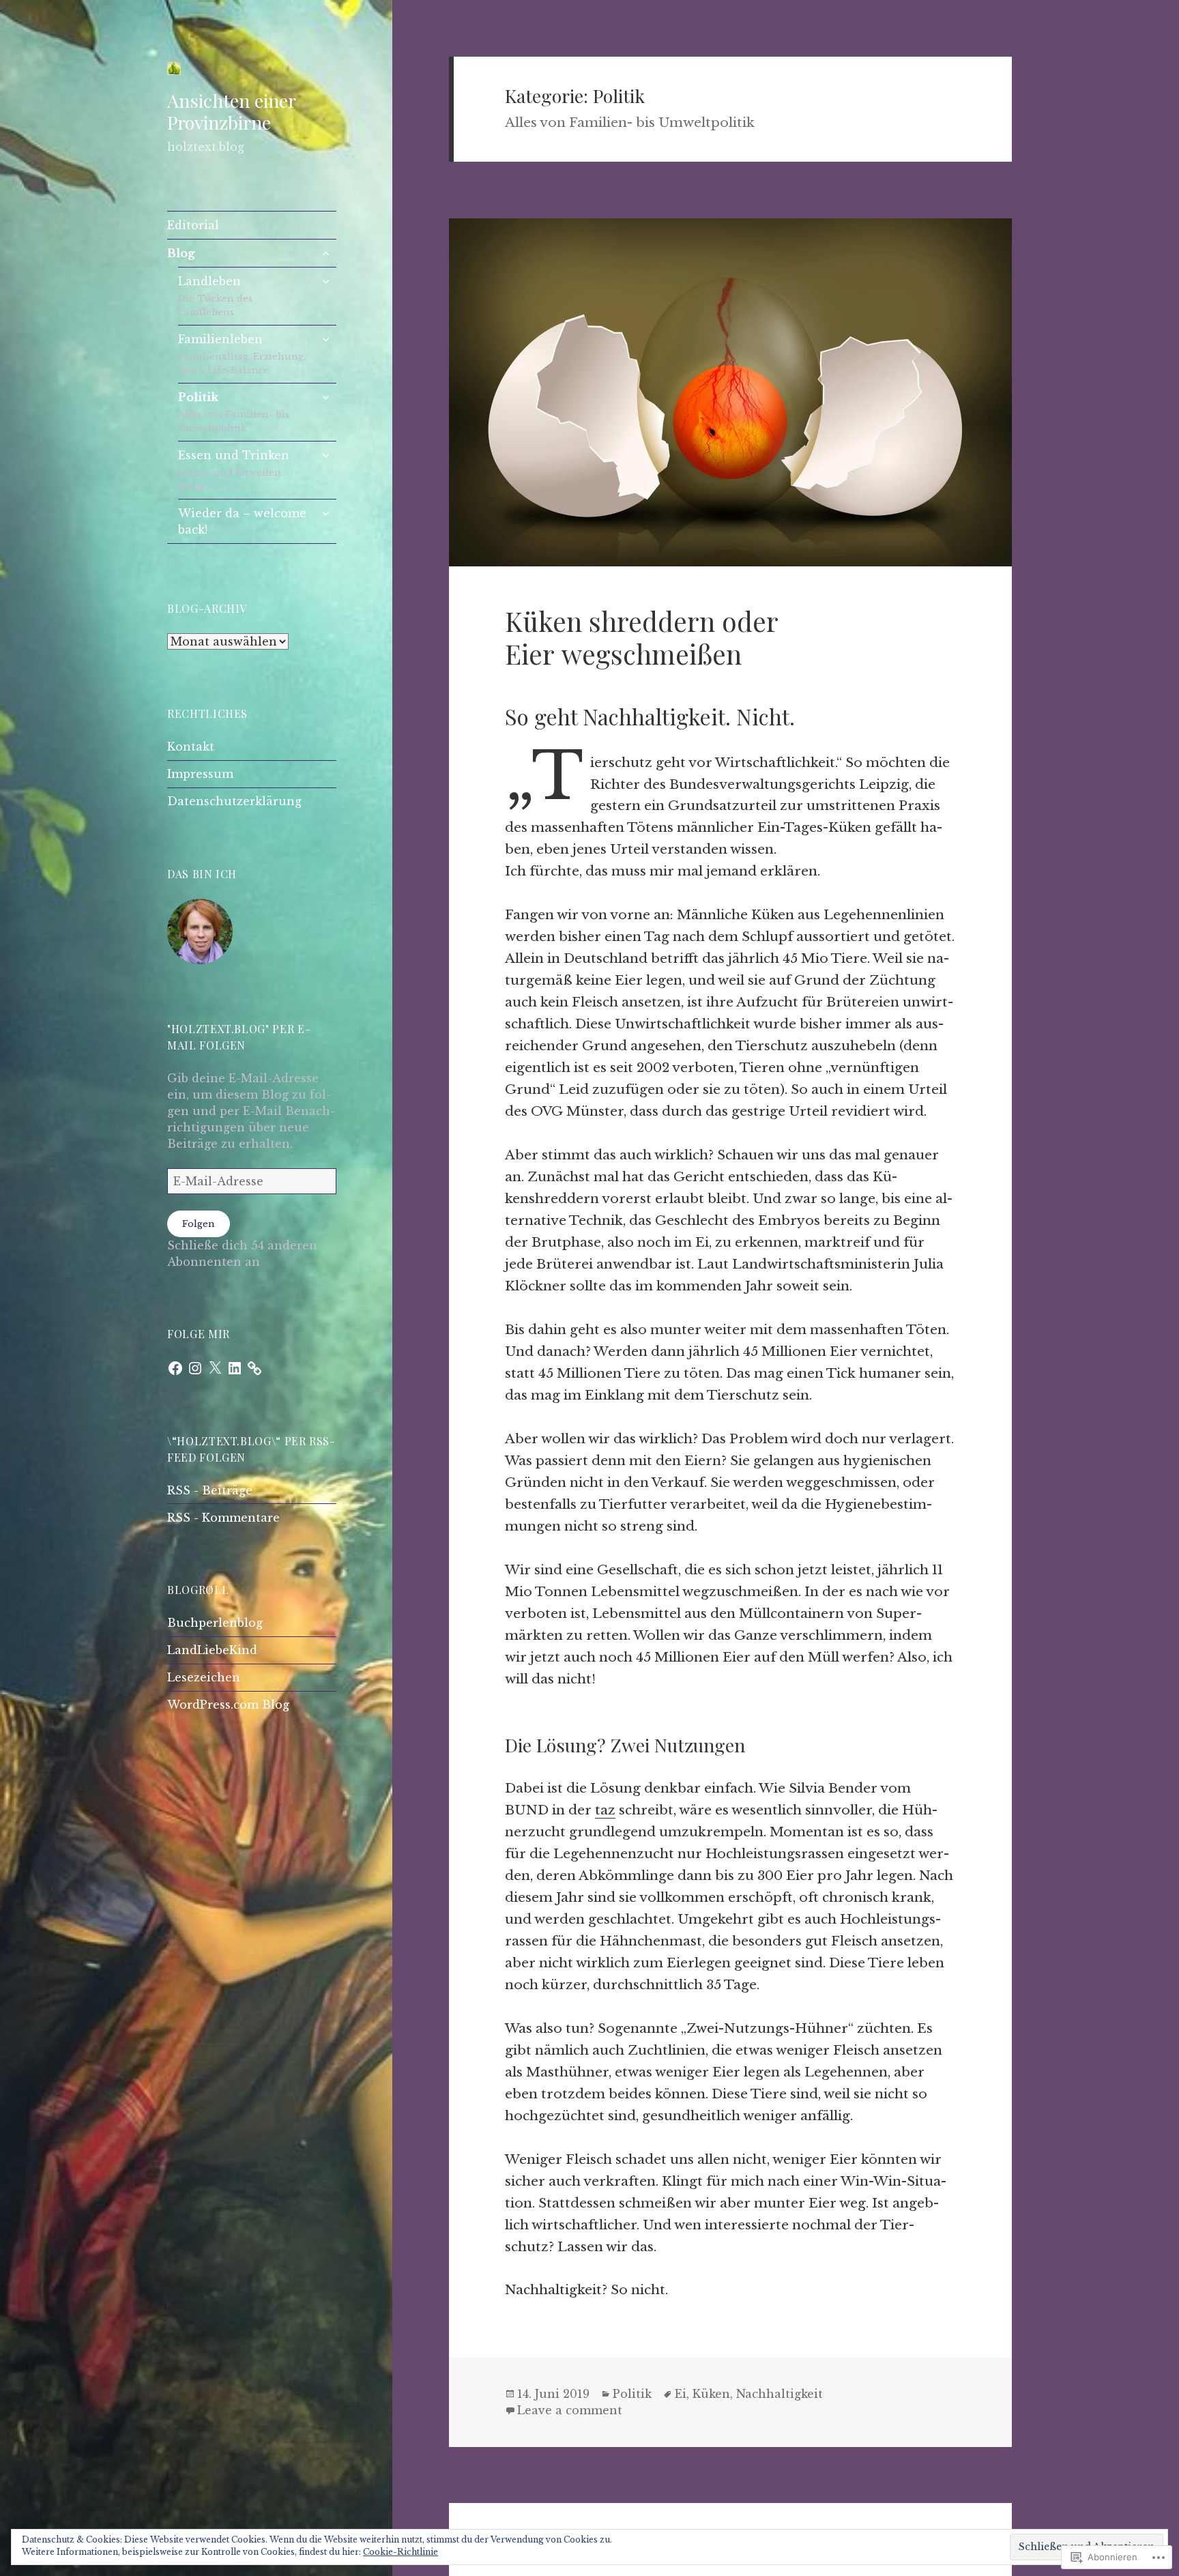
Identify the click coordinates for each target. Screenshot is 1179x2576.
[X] (215, 1368)
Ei (681, 2394)
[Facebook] (175, 1368)
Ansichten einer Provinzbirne (231, 111)
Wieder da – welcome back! (242, 521)
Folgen (199, 1224)
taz (605, 1810)
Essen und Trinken (234, 470)
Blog (181, 253)
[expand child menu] (325, 253)
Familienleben (242, 354)
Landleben (215, 296)
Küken (711, 2394)
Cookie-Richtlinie (401, 2552)
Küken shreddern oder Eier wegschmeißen (641, 637)
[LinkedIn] (235, 1368)
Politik (234, 412)
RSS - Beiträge (210, 1490)
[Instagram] (195, 1368)
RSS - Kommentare (223, 1518)
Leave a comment (570, 2410)
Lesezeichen (204, 1677)
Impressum (200, 774)
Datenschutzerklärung (234, 801)
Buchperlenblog (215, 1623)
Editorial (193, 225)
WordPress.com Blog (228, 1705)
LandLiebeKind (212, 1650)
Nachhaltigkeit (780, 2394)
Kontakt (191, 747)
